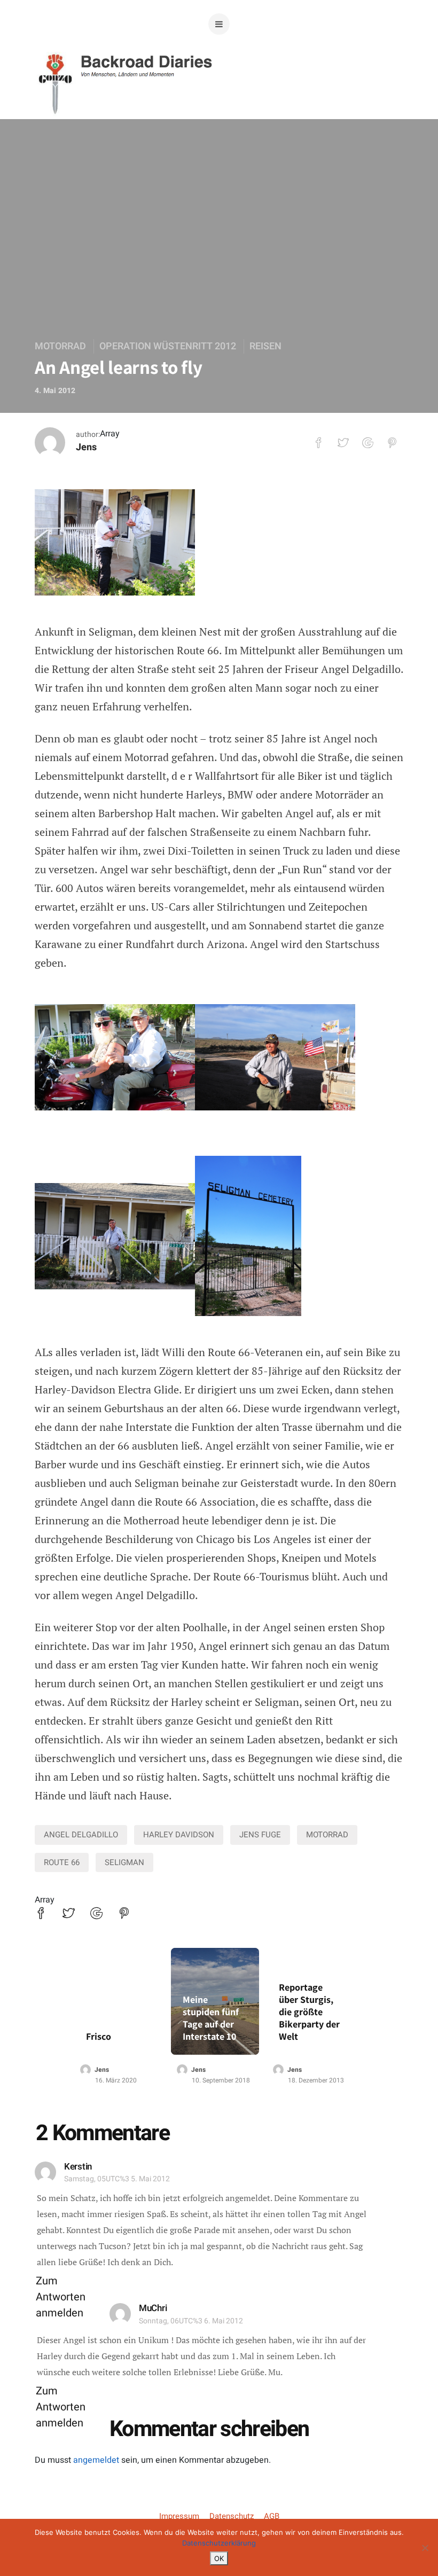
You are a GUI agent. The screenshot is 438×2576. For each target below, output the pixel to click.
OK (219, 2558)
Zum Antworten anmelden (61, 2297)
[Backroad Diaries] (219, 101)
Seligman (124, 1862)
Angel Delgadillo (81, 1835)
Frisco (99, 2036)
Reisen (265, 346)
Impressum (179, 2516)
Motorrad (60, 346)
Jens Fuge (260, 1835)
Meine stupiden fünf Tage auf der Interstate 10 (211, 2018)
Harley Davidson (179, 1835)
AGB (272, 2516)
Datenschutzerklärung (219, 2543)
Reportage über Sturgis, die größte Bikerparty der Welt (309, 2012)
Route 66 (62, 1862)
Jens (86, 447)
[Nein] (425, 2548)
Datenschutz (232, 2516)
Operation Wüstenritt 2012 (168, 346)
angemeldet (96, 2460)
